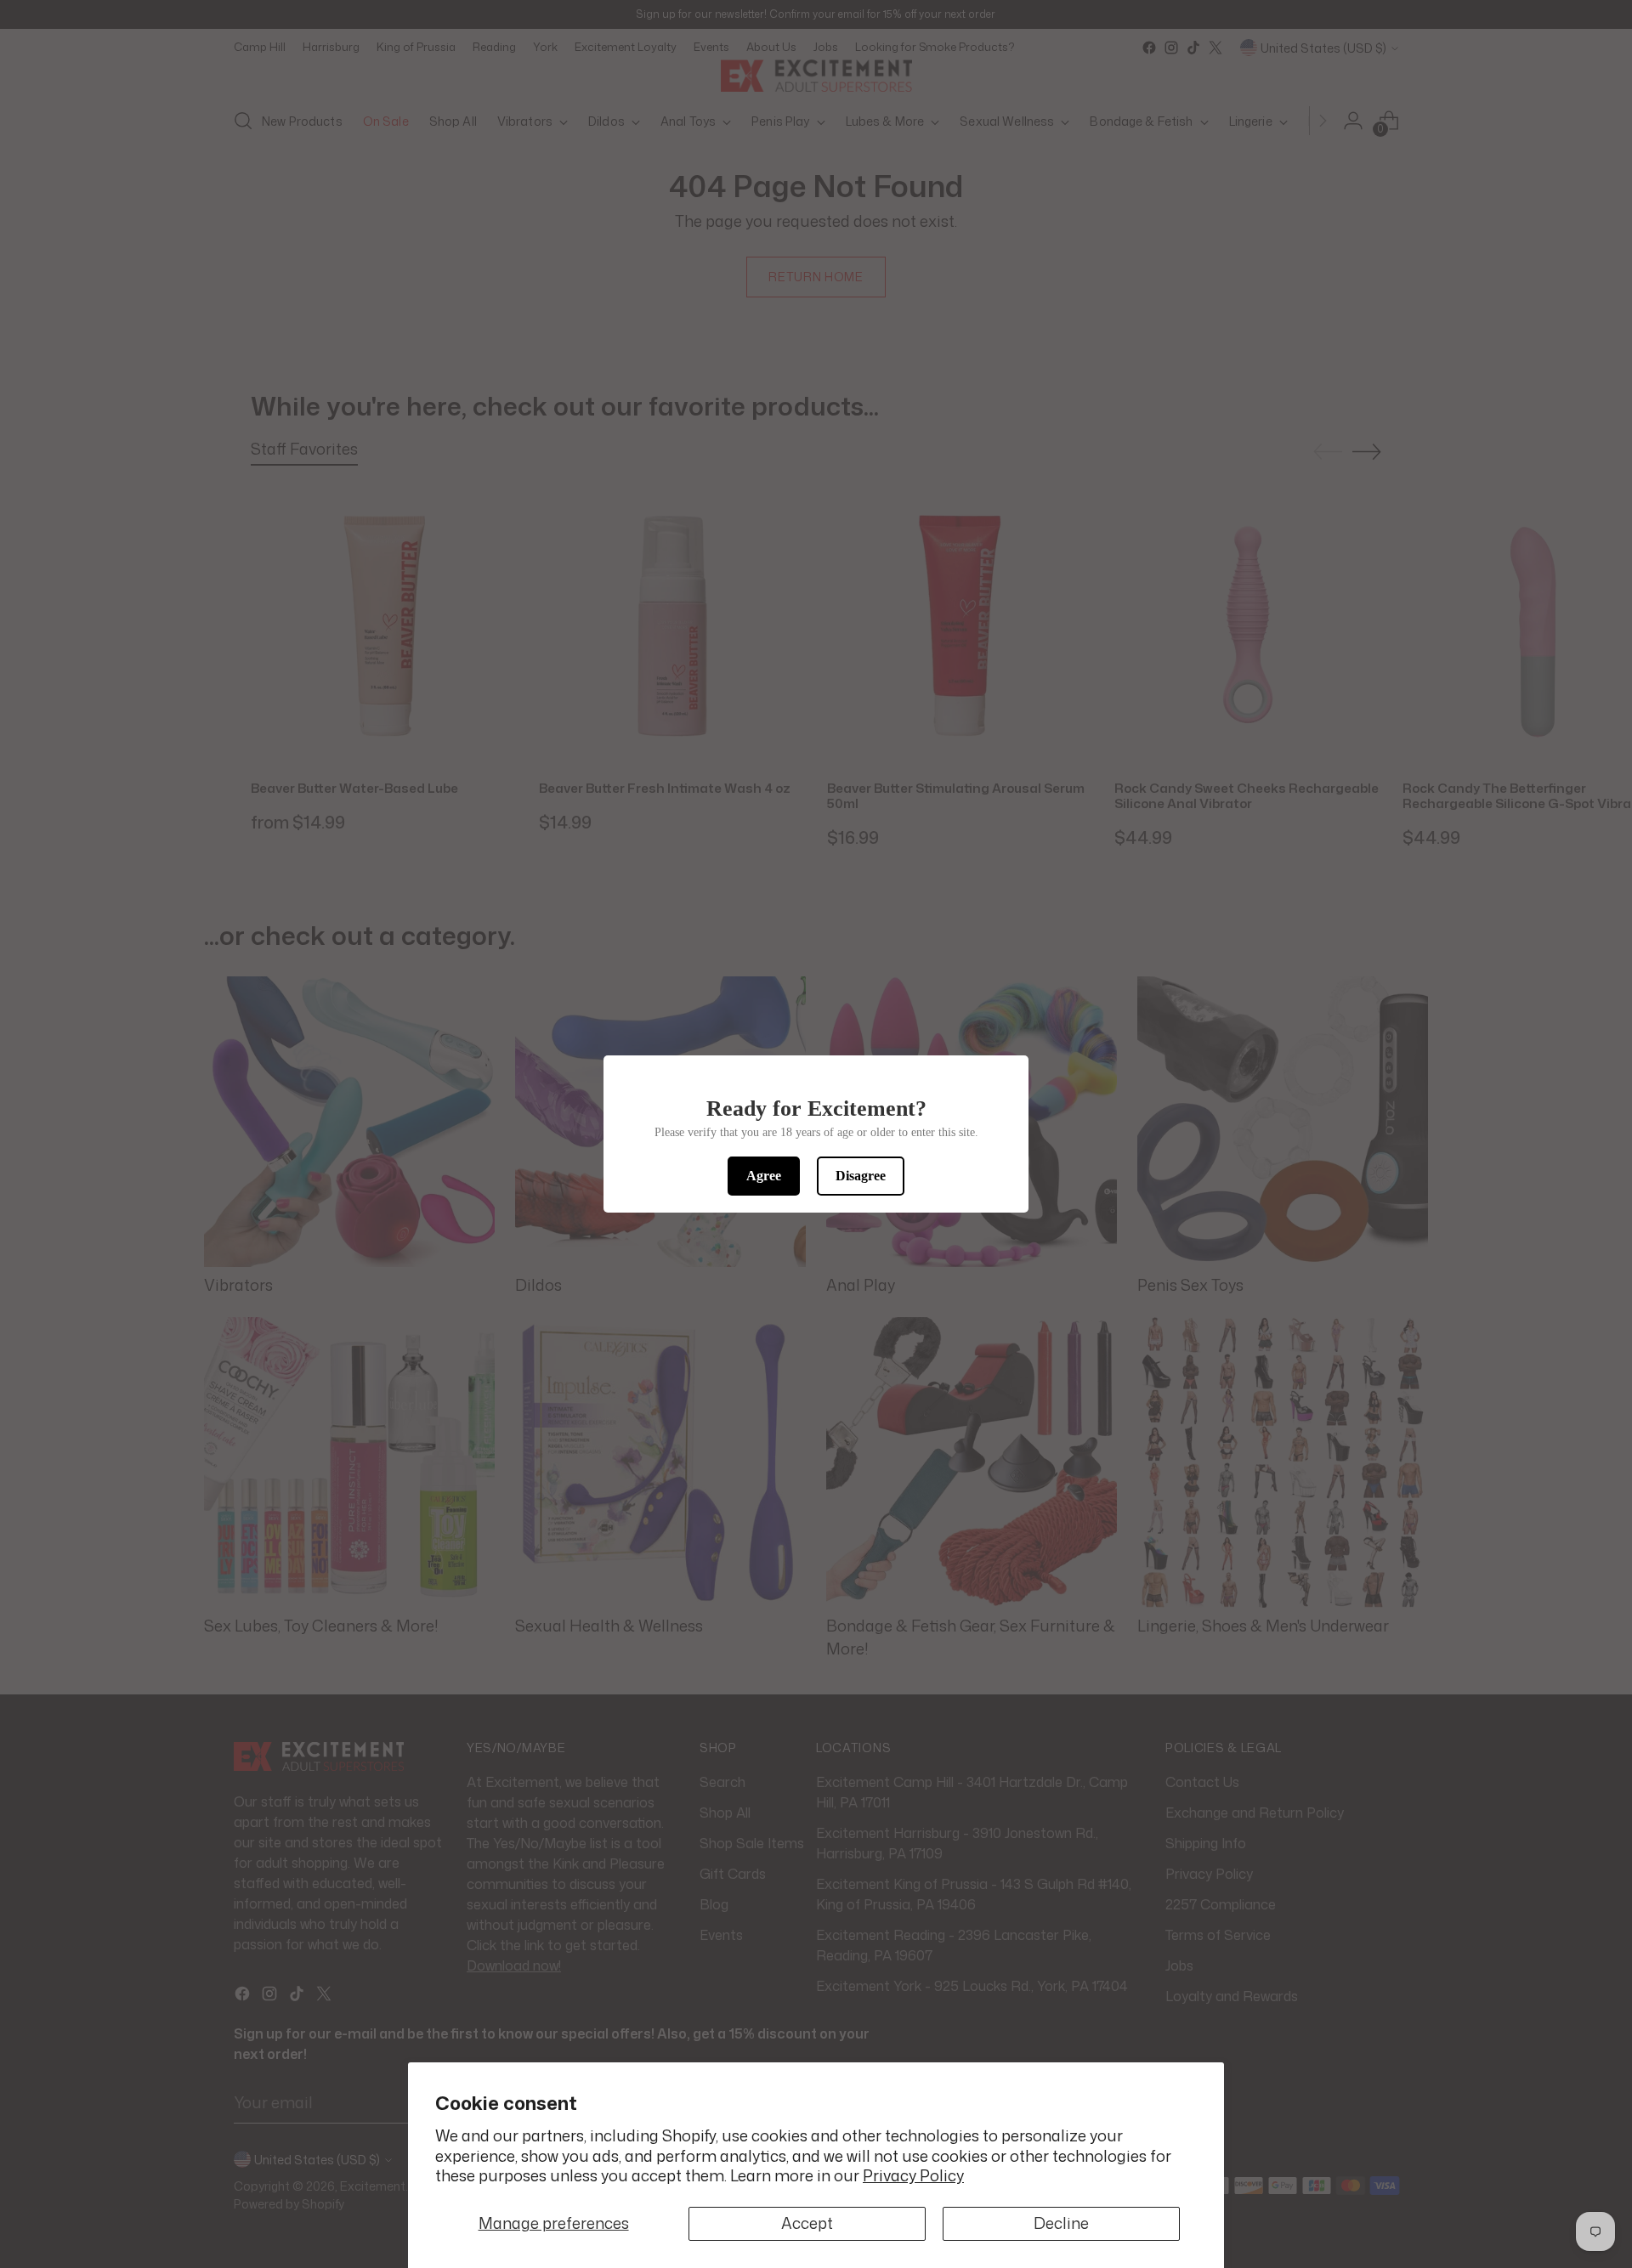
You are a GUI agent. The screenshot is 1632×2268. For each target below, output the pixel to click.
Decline (1061, 2223)
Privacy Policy (913, 2175)
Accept (807, 2223)
